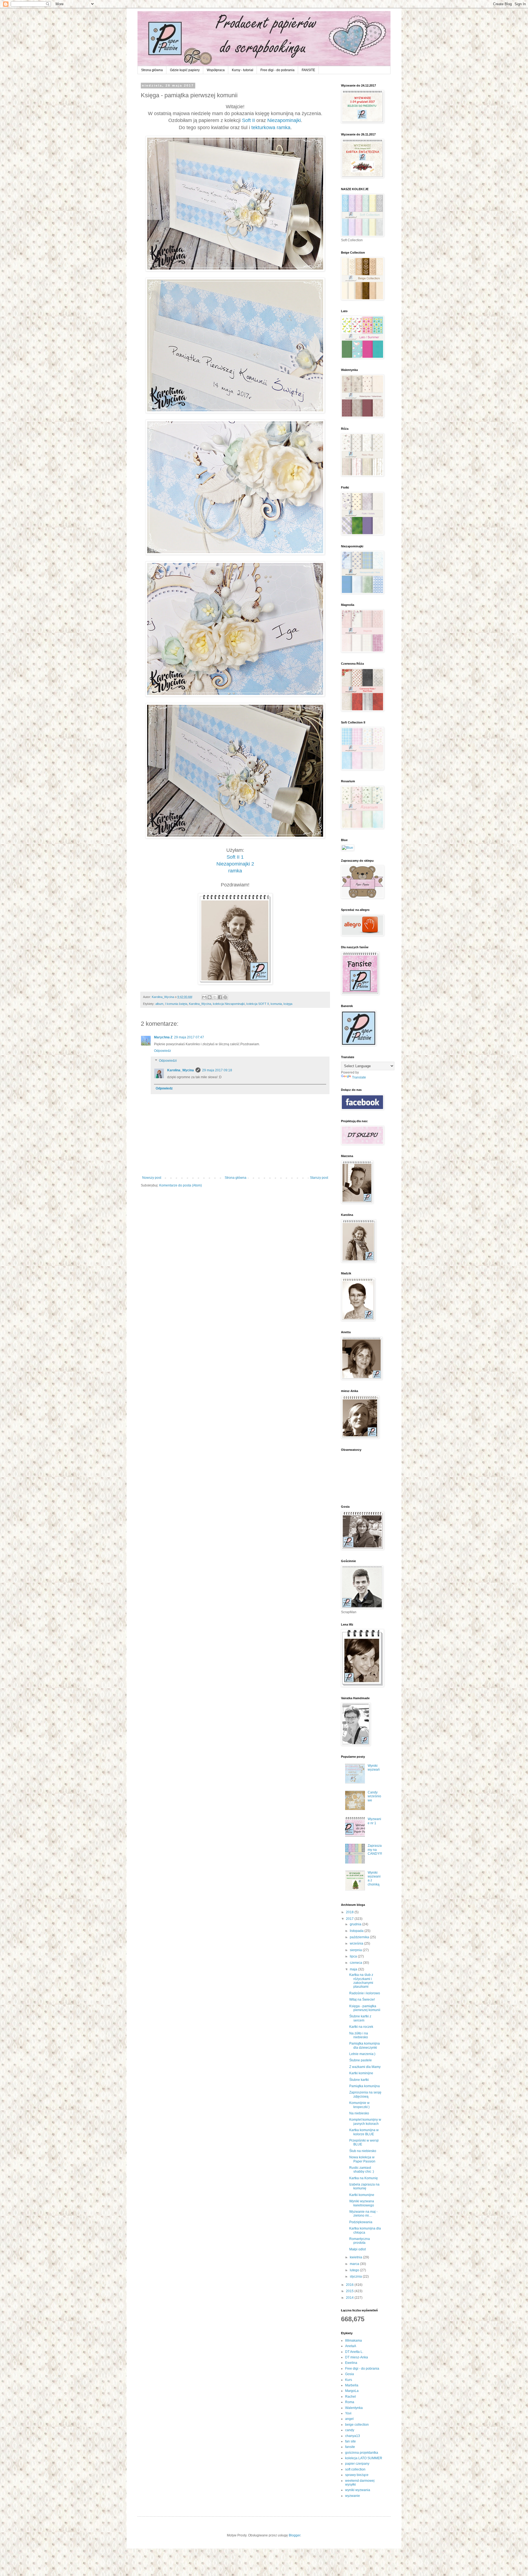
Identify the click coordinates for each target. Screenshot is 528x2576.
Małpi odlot (358, 2249)
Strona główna (152, 70)
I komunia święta (176, 1004)
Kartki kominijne (361, 2073)
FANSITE (308, 70)
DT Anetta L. (354, 2352)
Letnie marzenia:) (362, 2054)
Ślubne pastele (361, 2060)
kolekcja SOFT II (258, 1004)
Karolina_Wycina (200, 1004)
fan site (350, 2441)
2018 (350, 1912)
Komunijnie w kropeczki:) (359, 2105)
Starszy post (319, 1178)
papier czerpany (357, 2464)
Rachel (350, 2397)
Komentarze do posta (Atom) (181, 1185)
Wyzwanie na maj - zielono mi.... (363, 2214)
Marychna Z (163, 1037)
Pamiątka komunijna (365, 2086)
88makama (354, 2341)
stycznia (356, 2276)
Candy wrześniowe (374, 1796)
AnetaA (351, 2346)
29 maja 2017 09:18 (217, 1070)
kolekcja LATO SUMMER (364, 2458)
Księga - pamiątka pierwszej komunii (365, 2008)
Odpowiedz (163, 1051)
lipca (354, 1956)
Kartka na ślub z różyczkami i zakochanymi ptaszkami (361, 1981)
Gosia (350, 2374)
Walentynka (354, 2408)
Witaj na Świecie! (362, 2000)
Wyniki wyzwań (374, 1768)
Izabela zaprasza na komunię (364, 2186)
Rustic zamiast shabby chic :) (362, 2170)
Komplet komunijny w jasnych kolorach (365, 2122)
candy (350, 2430)
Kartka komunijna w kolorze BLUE (364, 2132)
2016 (350, 2285)
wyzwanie (353, 2496)
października (360, 1937)
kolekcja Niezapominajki (229, 1004)
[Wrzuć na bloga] (210, 997)
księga (288, 1004)
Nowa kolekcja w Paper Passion (362, 2159)
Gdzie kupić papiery (185, 70)
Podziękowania (361, 2222)
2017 (350, 1919)
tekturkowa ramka (271, 127)
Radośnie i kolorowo (365, 1993)
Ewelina (351, 2363)
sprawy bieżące (357, 2475)
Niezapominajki (284, 120)
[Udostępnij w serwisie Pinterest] (225, 997)
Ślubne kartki (359, 2080)
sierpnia (356, 1950)
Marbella (352, 2385)
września (357, 1943)
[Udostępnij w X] (215, 997)
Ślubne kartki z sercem (360, 2018)
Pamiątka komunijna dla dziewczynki (365, 2045)
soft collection (355, 2469)
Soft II (248, 120)
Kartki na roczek (361, 2027)
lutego (355, 2270)
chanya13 (353, 2436)
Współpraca (216, 70)
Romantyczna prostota (360, 2241)
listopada (357, 1931)
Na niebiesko (359, 2113)
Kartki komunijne (362, 2195)
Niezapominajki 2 (235, 864)
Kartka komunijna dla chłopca (365, 2230)
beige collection (357, 2425)
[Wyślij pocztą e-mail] (204, 997)
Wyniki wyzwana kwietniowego (362, 2203)
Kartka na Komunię (364, 2178)
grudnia (356, 1924)
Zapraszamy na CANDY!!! (375, 1850)
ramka (235, 871)
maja (354, 1969)
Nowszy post (152, 1178)
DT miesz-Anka (357, 2357)
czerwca (356, 1963)
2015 (350, 2291)
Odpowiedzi (168, 1061)
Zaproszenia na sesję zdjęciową (365, 2094)
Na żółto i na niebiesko (359, 2035)
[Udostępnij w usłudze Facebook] (220, 997)
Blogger (295, 2535)
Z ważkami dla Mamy (365, 2067)
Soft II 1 (235, 857)
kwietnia (356, 2257)
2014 (350, 2298)
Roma (350, 2402)
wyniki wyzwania (358, 2490)
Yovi (348, 2413)
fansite (350, 2447)
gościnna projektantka (362, 2453)
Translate (359, 1077)
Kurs (349, 2380)
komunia (276, 1004)
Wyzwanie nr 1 (374, 1821)
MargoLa (352, 2391)
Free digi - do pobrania (277, 70)
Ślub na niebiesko (363, 2151)
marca (355, 2264)
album (159, 1004)
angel (349, 2419)
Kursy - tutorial (243, 70)
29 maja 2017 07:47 (189, 1037)
